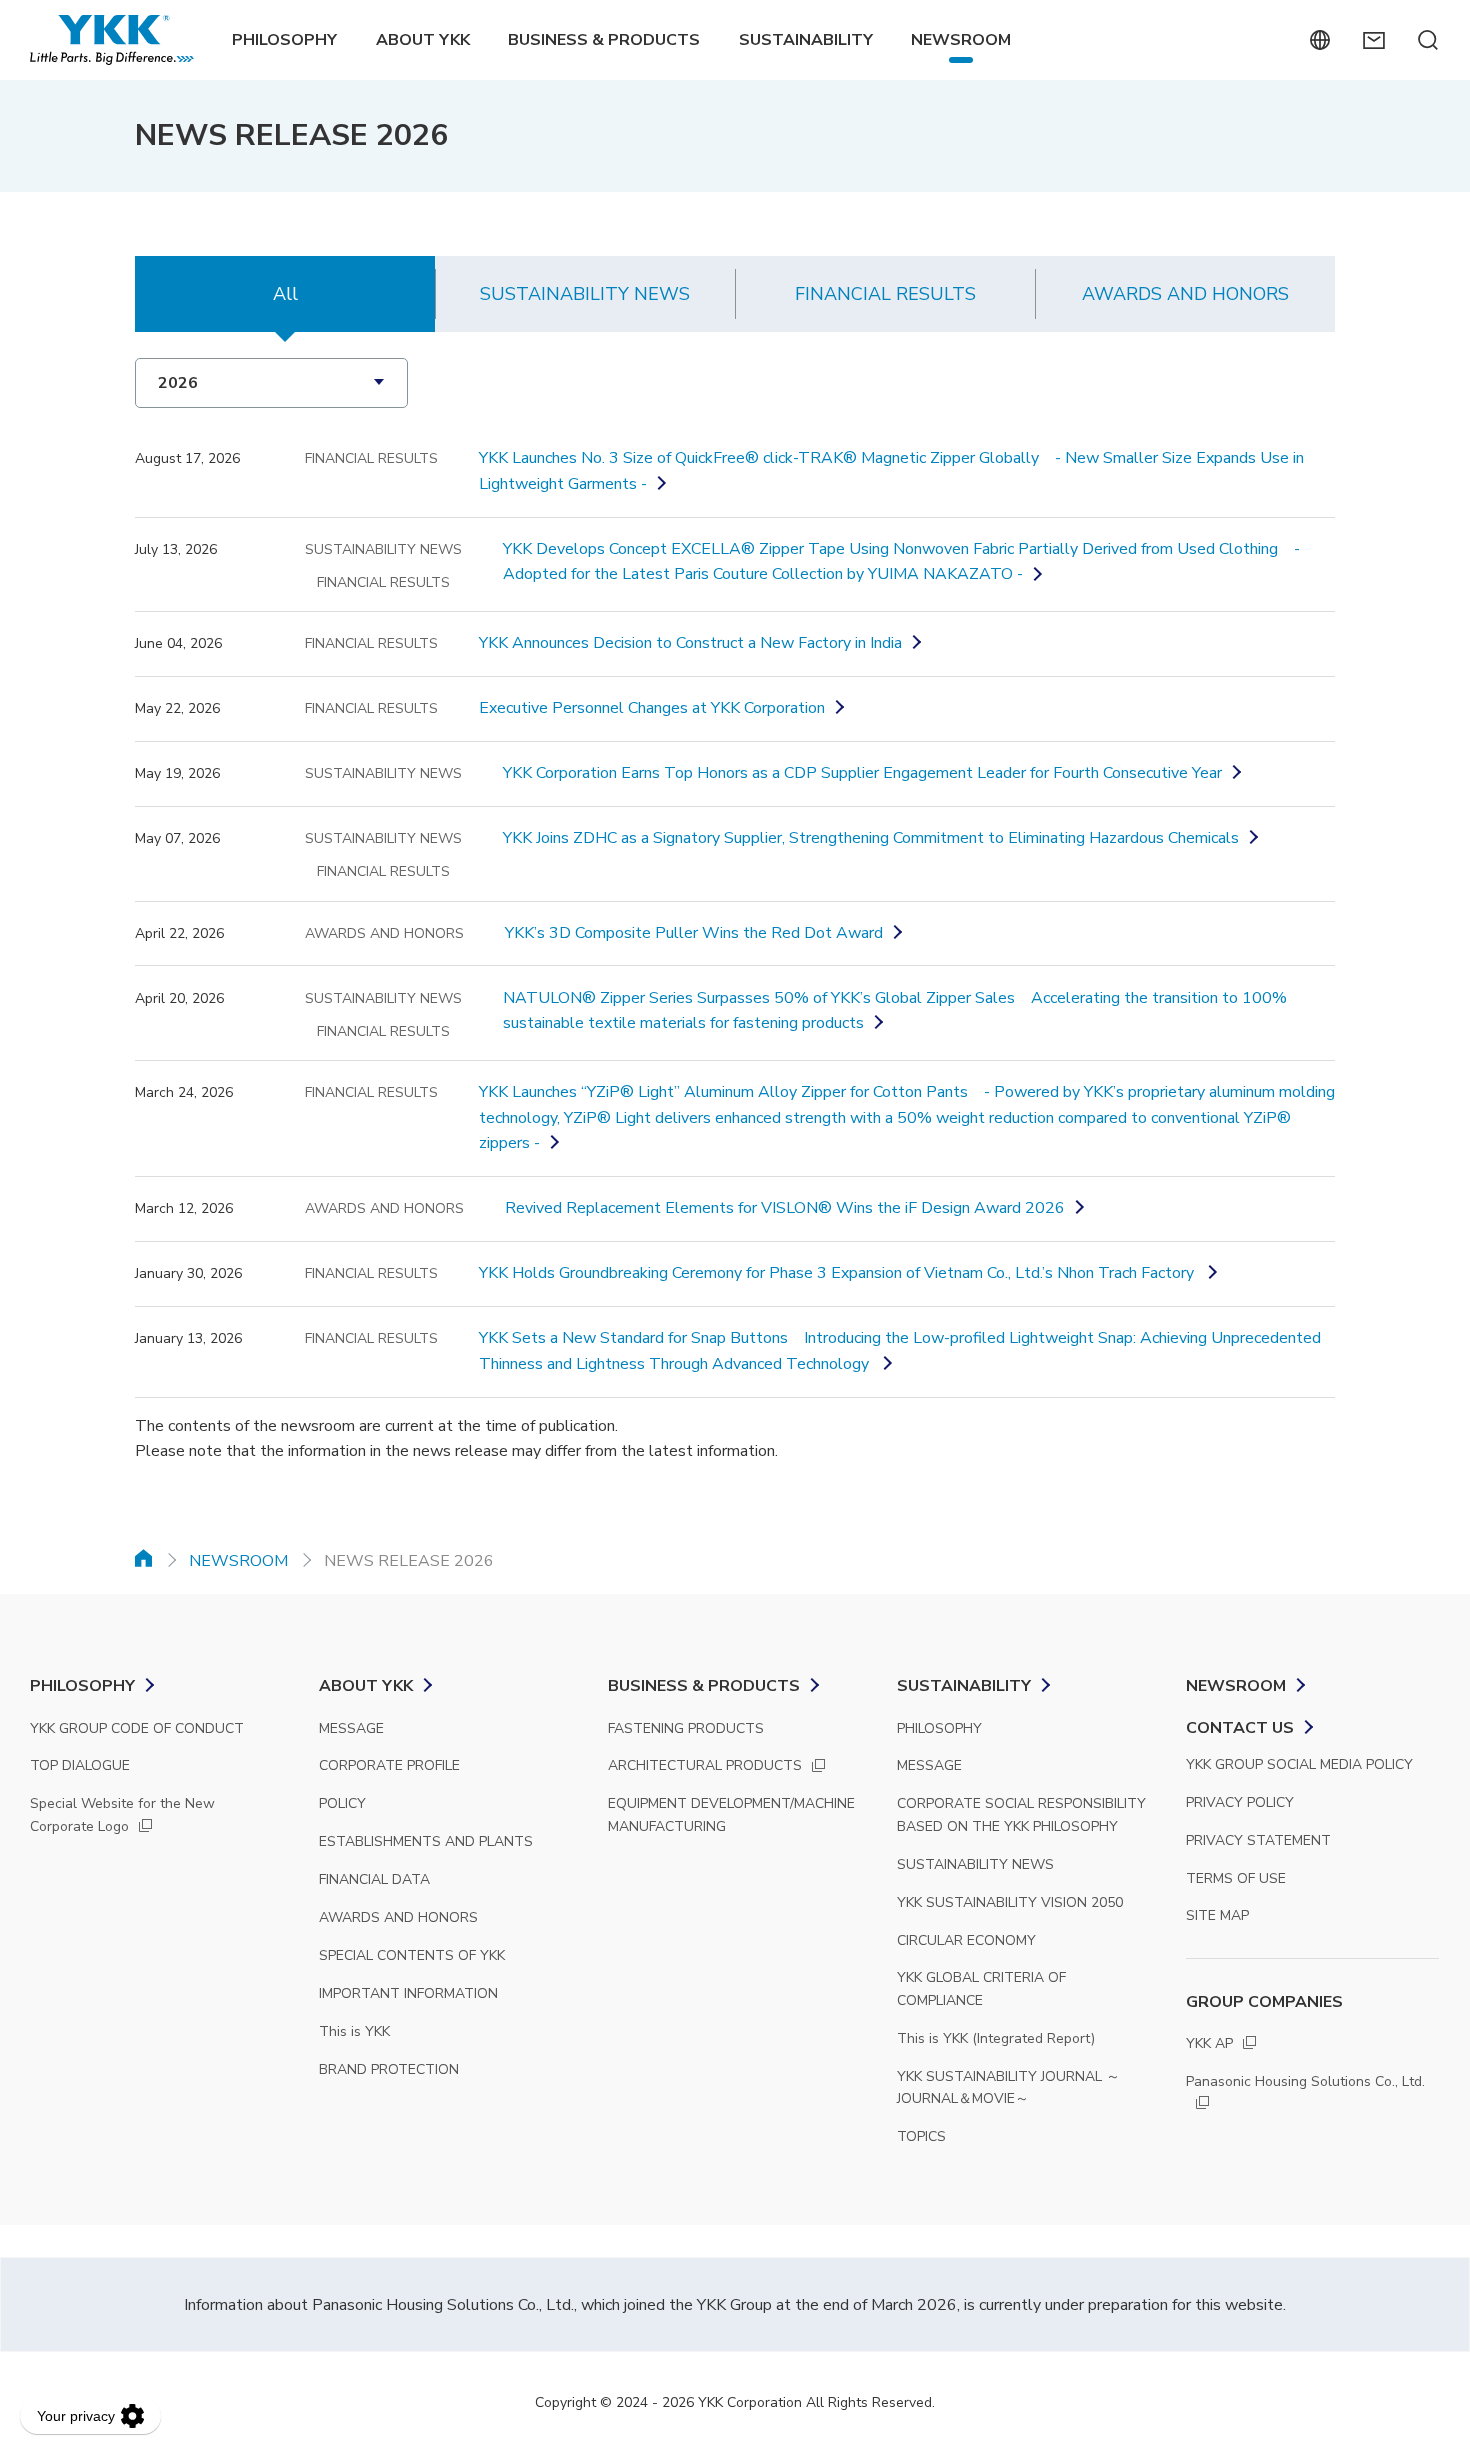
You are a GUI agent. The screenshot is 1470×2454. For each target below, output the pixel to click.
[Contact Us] (1373, 40)
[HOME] (144, 1558)
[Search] (1427, 40)
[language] (1319, 40)
